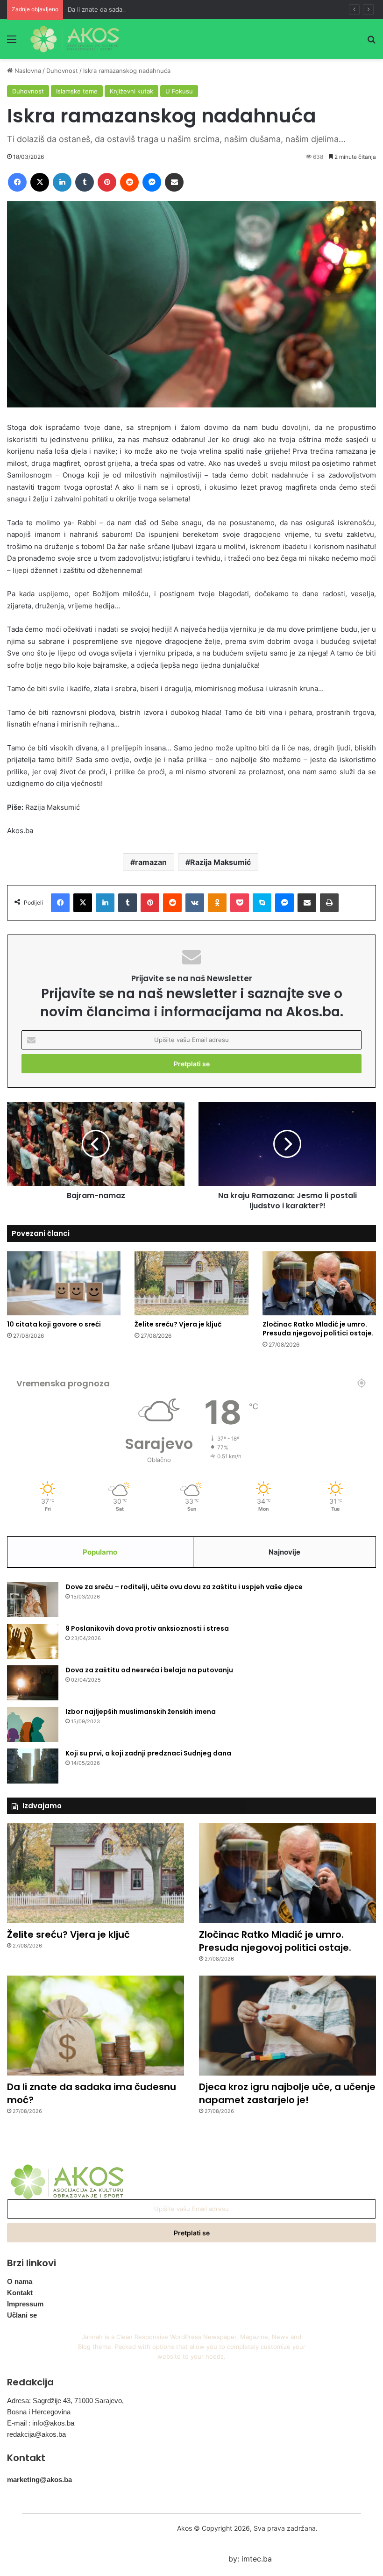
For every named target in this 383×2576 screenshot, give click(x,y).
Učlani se (22, 2315)
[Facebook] (17, 182)
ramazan (151, 862)
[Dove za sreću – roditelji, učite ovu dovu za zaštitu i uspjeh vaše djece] (33, 1600)
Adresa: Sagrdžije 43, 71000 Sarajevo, (65, 2401)
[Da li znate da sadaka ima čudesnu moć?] (96, 2026)
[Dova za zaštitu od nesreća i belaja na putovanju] (33, 1683)
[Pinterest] (107, 182)
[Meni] (12, 42)
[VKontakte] (195, 903)
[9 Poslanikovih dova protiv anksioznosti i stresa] (33, 1641)
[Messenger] (152, 182)
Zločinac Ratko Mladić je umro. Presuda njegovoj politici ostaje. (318, 1329)
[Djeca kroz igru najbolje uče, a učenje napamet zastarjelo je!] (287, 2026)
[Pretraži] (371, 42)
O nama (20, 2281)
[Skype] (262, 903)
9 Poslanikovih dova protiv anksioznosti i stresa (147, 1628)
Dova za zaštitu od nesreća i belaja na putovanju (149, 1670)
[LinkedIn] (62, 182)
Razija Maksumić (220, 862)
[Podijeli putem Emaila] (174, 182)
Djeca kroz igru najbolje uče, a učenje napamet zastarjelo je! (287, 2093)
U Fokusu (179, 91)
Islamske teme (77, 91)
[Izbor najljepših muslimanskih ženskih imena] (33, 1724)
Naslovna (27, 71)
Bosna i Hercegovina (39, 2412)
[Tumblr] (85, 182)
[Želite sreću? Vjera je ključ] (191, 1283)
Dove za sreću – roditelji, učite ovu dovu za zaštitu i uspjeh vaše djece (184, 1587)
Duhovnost (62, 71)
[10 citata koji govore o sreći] (64, 1283)
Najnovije (284, 1552)
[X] (40, 182)
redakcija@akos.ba (36, 2434)
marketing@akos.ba (39, 2480)
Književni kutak (131, 91)
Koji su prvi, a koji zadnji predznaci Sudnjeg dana (148, 1753)
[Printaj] (329, 903)
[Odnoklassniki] (217, 903)
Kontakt (20, 2293)
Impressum (25, 2304)
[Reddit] (129, 182)
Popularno (100, 1552)
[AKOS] (75, 39)
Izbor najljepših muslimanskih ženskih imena (141, 1712)
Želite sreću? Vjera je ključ (178, 1324)
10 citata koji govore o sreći (54, 1324)
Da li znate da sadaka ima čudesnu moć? (126, 9)
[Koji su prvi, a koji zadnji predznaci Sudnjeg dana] (33, 1766)
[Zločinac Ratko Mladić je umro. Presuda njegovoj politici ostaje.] (319, 1283)
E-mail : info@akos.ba (41, 2423)
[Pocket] (240, 903)
